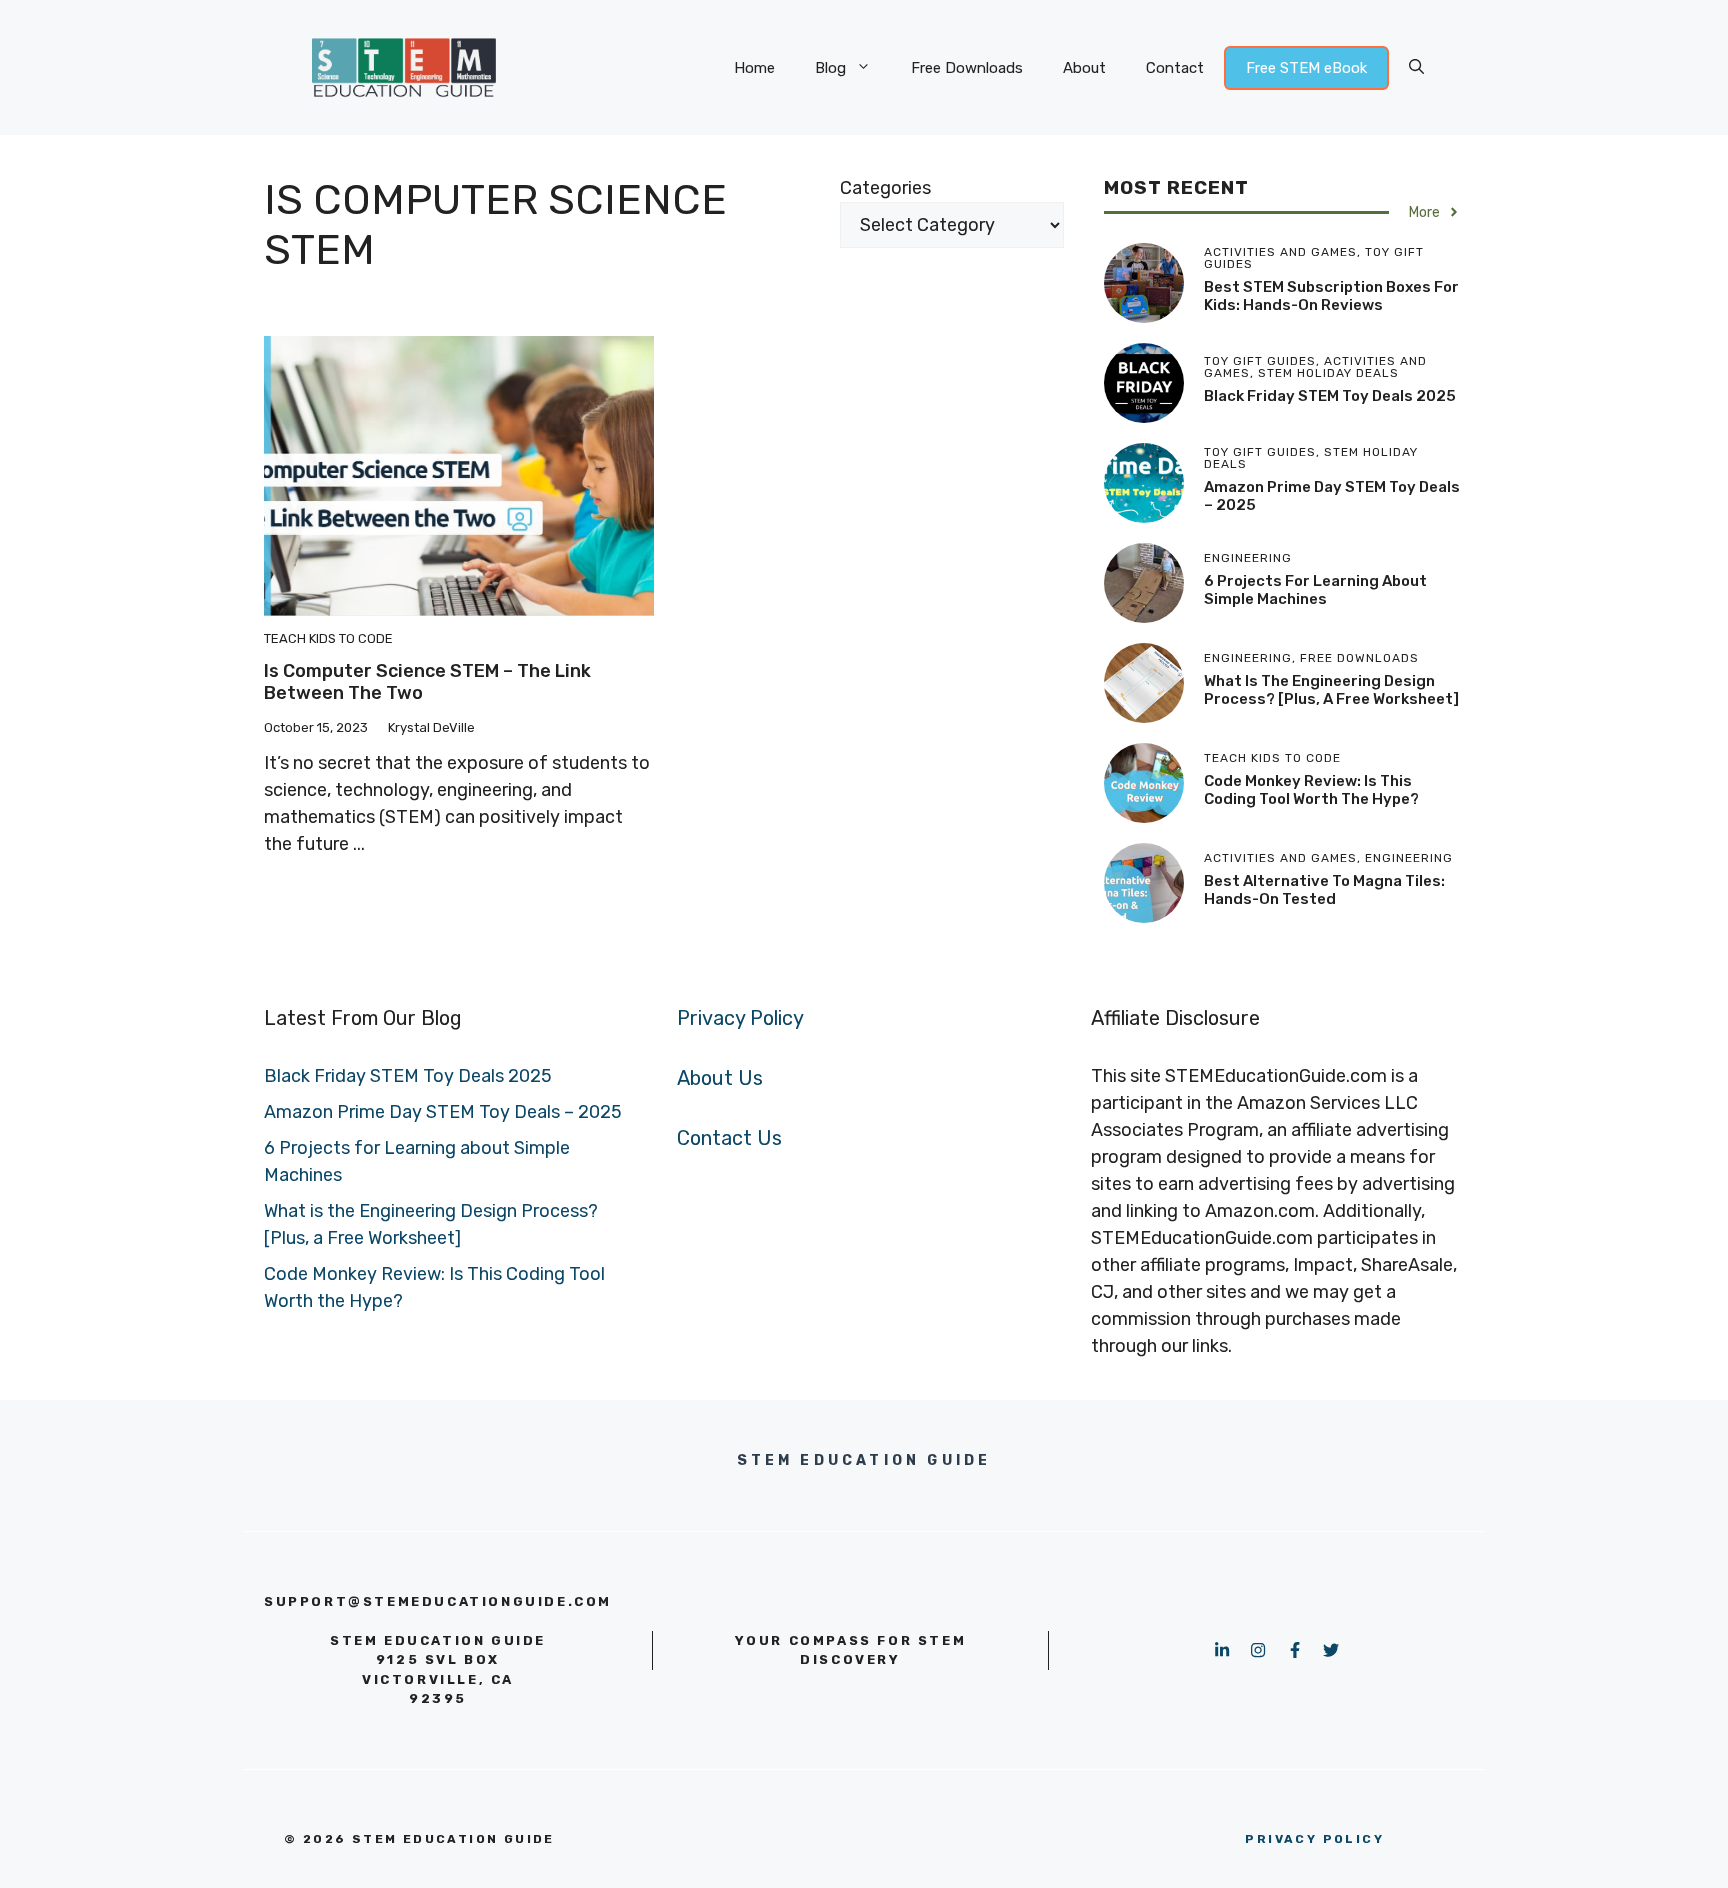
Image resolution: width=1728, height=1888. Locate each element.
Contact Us (729, 1138)
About (1084, 68)
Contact (1175, 68)
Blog (830, 68)
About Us (720, 1078)
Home (754, 68)
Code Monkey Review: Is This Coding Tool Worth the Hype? (1311, 790)
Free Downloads (967, 68)
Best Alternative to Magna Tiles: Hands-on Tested (1324, 890)
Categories (885, 188)
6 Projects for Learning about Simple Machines (1315, 590)
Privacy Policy (740, 1018)
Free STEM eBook (1306, 68)
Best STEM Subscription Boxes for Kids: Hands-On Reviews (1331, 296)
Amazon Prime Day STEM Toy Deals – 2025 (443, 1112)
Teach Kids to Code (328, 638)
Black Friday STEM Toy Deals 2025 (1330, 396)
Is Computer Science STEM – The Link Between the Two (427, 682)
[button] (1416, 68)
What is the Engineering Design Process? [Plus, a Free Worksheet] (1331, 690)
